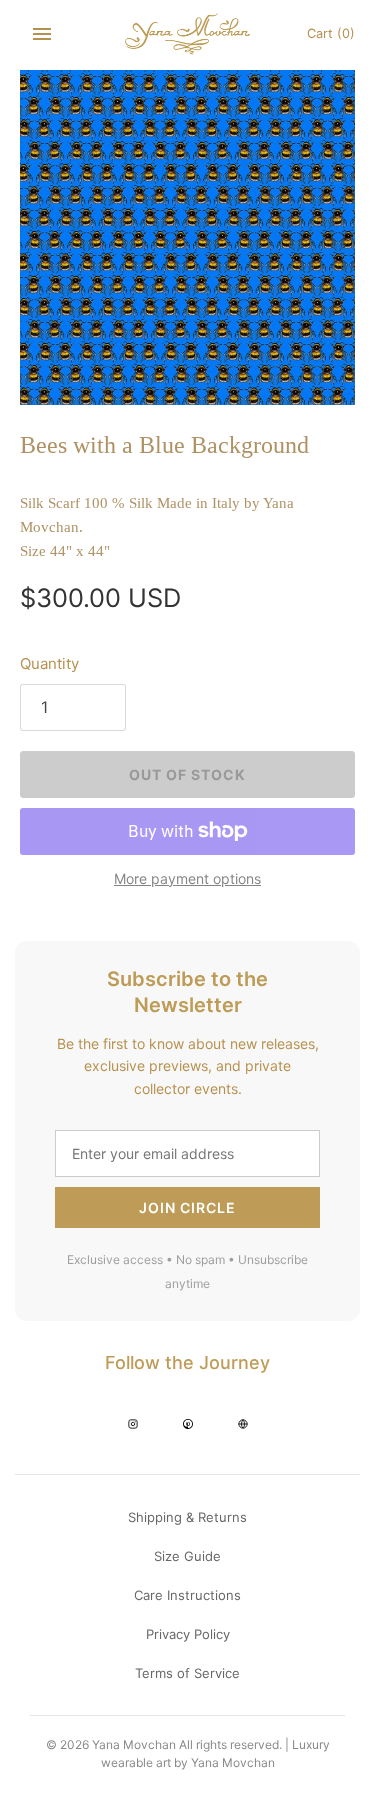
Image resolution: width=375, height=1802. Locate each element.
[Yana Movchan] (187, 34)
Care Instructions (187, 1595)
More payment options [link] (187, 878)
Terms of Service (187, 1673)
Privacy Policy (188, 1634)
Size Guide (187, 1556)
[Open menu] (42, 34)
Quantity (49, 663)
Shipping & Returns (187, 1517)
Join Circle (187, 1207)
